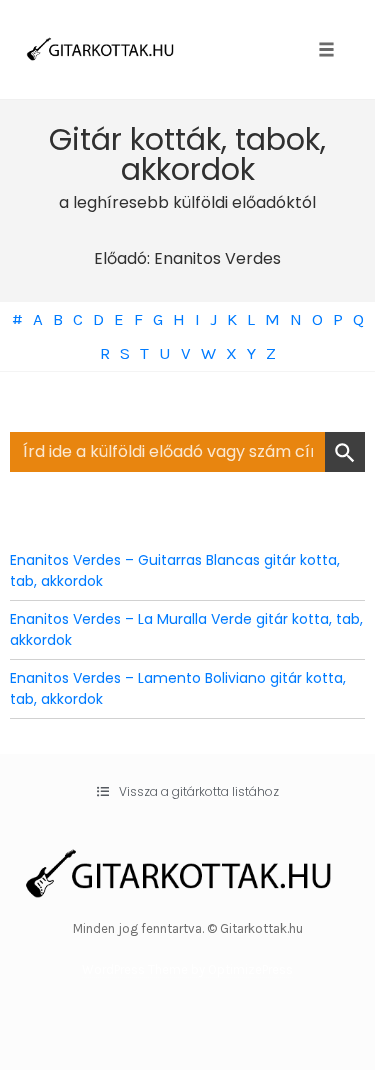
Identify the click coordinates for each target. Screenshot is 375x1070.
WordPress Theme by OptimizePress (187, 969)
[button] (188, 792)
